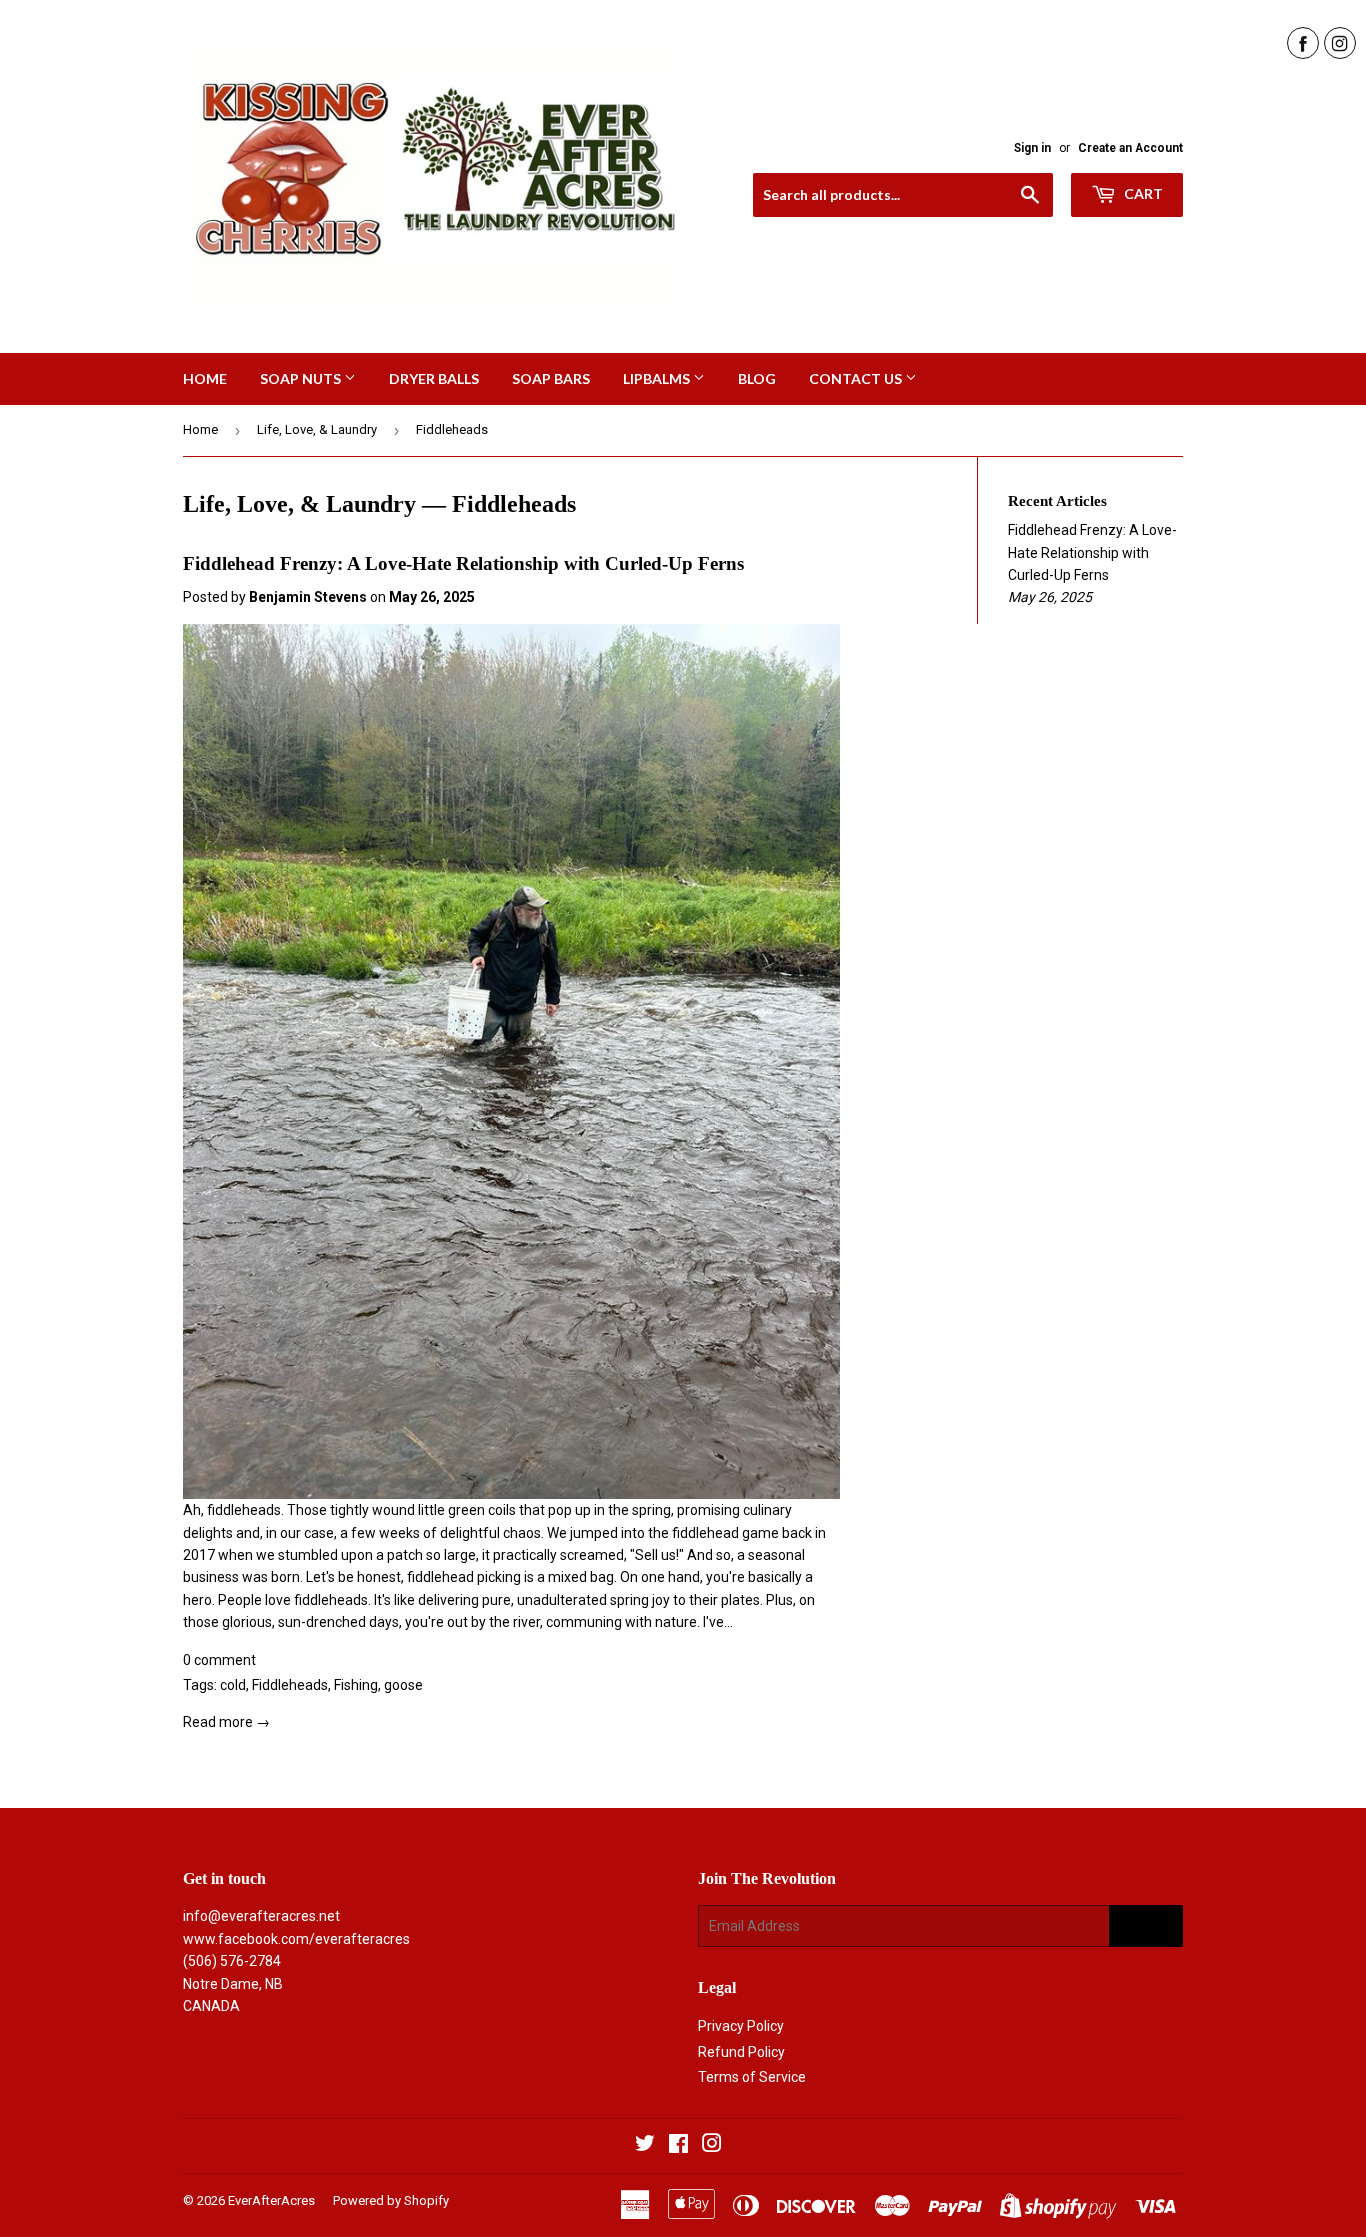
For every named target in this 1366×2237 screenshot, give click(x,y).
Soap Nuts (302, 378)
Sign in (1032, 148)
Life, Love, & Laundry (317, 429)
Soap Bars (551, 378)
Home (205, 378)
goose (403, 1685)
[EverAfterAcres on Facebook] (678, 2146)
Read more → (226, 1722)
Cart (1142, 193)
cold (233, 1685)
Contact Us (857, 378)
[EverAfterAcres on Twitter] (645, 2146)
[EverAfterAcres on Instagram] (712, 2146)
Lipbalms (658, 378)
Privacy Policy (741, 2026)
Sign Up (1146, 1926)
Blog (757, 378)
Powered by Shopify (391, 2200)
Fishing (356, 1685)
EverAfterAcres (271, 2200)
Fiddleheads (290, 1685)
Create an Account (1130, 148)
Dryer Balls (434, 378)
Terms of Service (752, 2077)
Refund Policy (741, 2052)
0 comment (219, 1660)
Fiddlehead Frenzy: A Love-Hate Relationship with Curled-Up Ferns (463, 563)
